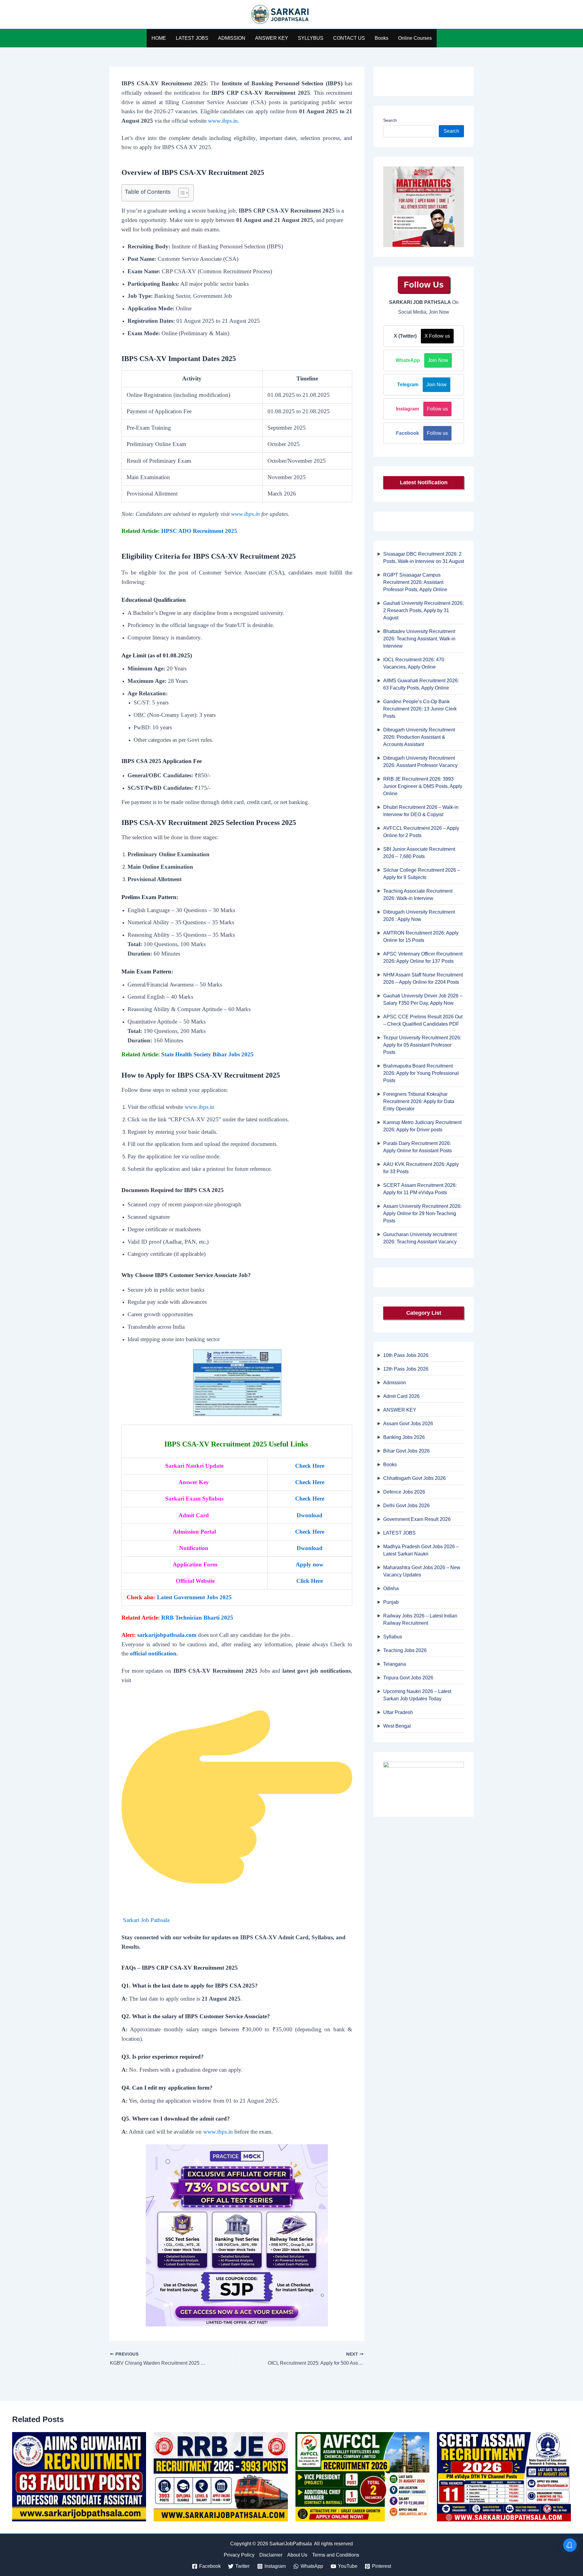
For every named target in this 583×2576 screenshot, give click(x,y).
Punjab (391, 1602)
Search (390, 120)
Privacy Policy (239, 2555)
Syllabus (393, 1637)
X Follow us (437, 336)
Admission (395, 1383)
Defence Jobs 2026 (404, 1492)
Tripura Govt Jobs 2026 (408, 1678)
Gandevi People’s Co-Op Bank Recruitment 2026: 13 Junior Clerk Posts (420, 709)
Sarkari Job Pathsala (146, 1920)
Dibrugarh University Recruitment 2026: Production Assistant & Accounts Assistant (419, 737)
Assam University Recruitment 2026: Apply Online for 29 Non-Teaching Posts (422, 1213)
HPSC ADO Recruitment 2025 (199, 531)
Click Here (310, 1581)
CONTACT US (349, 38)
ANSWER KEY (272, 38)
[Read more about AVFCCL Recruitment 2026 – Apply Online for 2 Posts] (362, 2476)
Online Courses (415, 38)
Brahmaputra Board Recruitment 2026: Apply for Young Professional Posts (421, 1073)
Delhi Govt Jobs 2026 (406, 1506)
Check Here (310, 1466)
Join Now (438, 360)
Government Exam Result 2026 (417, 1519)
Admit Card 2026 (401, 1396)
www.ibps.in (223, 121)
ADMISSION (232, 38)
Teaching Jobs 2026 (405, 1650)
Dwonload (310, 1515)
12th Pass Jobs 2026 (406, 1369)
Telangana (395, 1664)
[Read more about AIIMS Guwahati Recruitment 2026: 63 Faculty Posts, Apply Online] (79, 2476)
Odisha (391, 1588)
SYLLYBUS (311, 38)
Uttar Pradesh (398, 1712)
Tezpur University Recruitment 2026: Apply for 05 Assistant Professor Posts (422, 1045)
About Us (297, 2555)
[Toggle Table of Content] (181, 193)
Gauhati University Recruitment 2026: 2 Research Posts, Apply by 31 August (423, 610)
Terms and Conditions (336, 2555)
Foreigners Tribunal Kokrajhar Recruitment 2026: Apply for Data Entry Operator (419, 1101)
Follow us (437, 409)
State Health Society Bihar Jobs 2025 (207, 1054)
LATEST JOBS (192, 38)
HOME (159, 38)
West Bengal (397, 1726)
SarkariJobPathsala (331, 15)
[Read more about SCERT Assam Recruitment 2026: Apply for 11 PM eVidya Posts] (504, 2476)
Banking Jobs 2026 (404, 1437)
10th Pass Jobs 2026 (406, 1355)
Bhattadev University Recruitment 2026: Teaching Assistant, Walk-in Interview (419, 639)
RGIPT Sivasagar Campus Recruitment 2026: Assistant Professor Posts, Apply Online (415, 582)
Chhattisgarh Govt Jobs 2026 (414, 1478)
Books (382, 38)
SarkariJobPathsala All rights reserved (311, 2544)
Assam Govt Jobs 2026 (408, 1424)
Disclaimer (271, 2555)
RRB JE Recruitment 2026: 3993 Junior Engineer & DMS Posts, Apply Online (423, 786)
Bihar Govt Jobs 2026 (406, 1451)
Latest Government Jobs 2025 (194, 1597)
